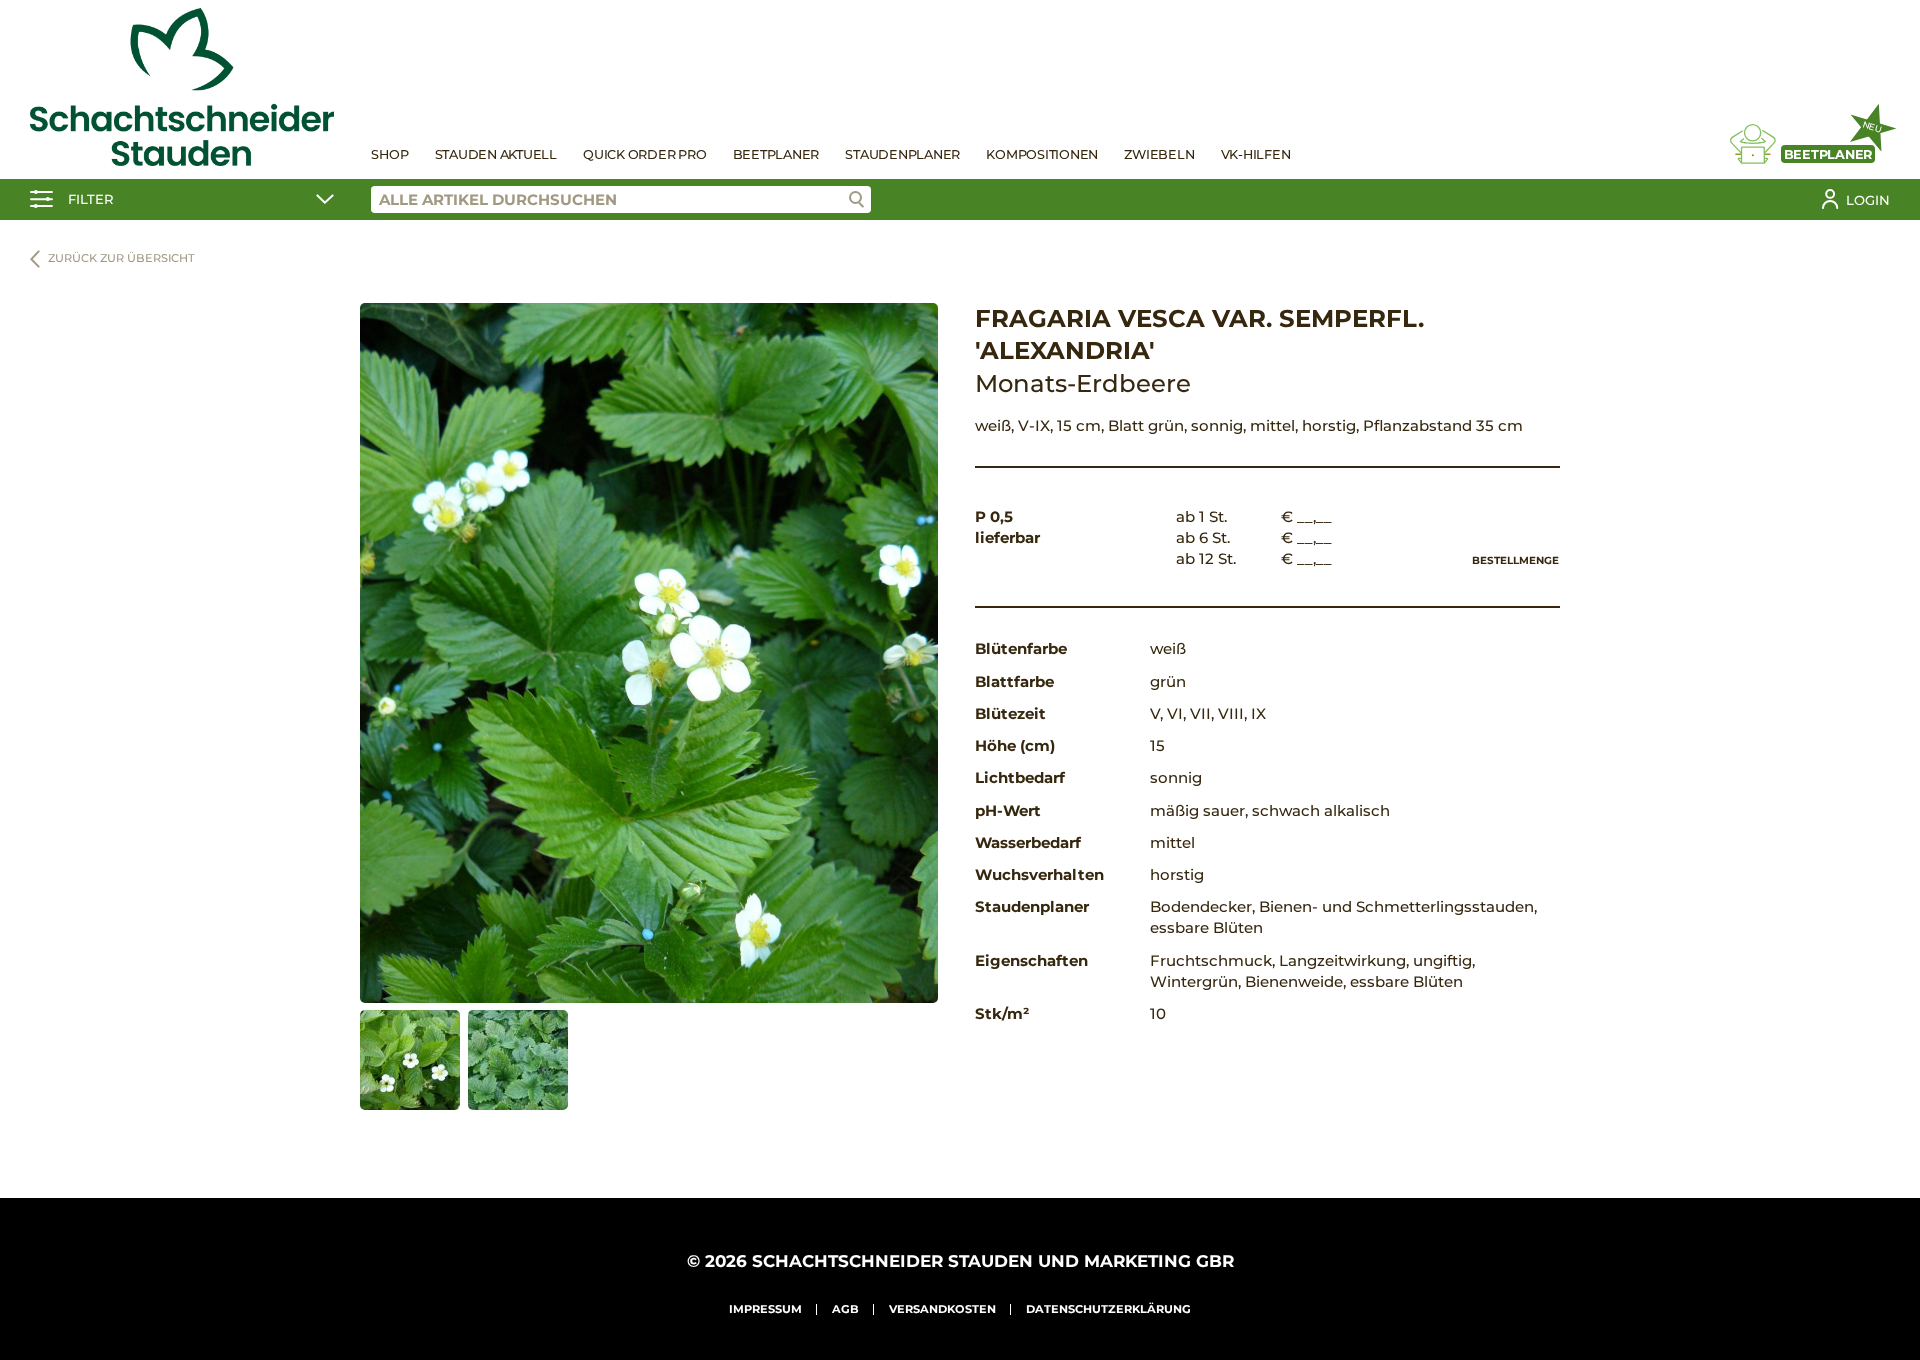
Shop (389, 154)
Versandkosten (942, 1309)
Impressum (765, 1309)
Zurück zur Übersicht (121, 258)
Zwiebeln (1159, 154)
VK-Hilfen (1256, 154)
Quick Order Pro (644, 154)
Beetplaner (776, 154)
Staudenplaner (902, 154)
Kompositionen (1042, 154)
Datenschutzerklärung (1108, 1309)
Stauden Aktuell (496, 154)
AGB (845, 1309)
